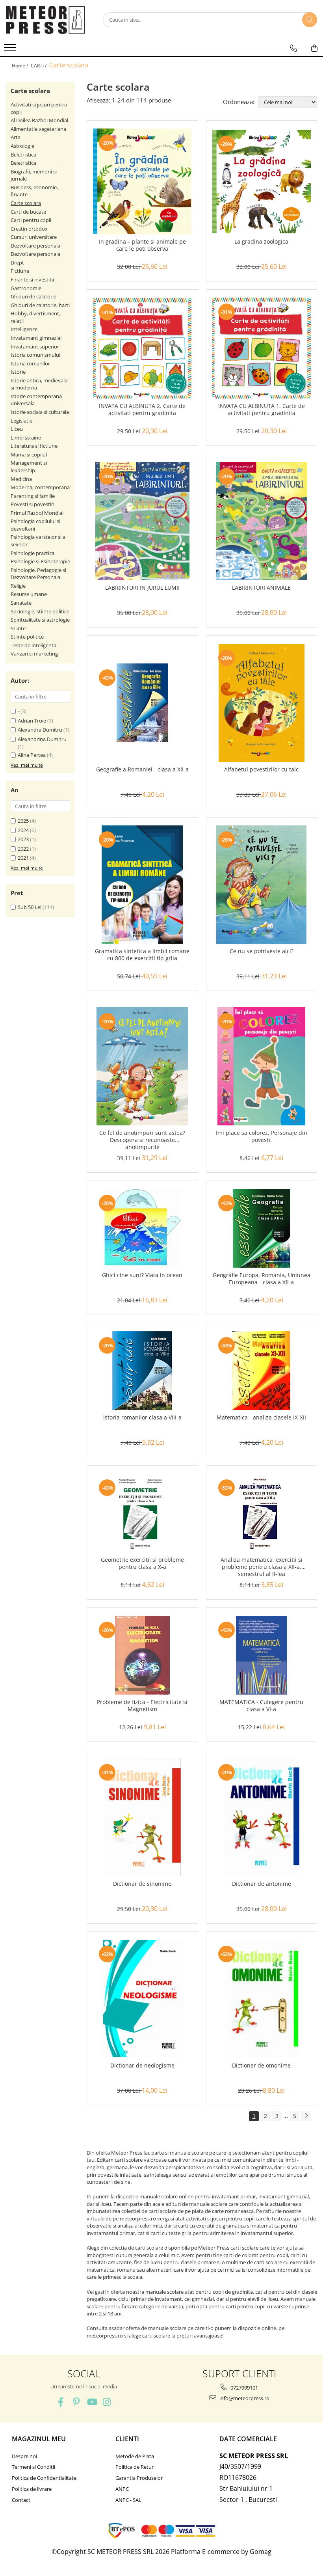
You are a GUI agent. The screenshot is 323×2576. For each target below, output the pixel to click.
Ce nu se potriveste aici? (262, 951)
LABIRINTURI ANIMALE (261, 588)
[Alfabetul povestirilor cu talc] (262, 703)
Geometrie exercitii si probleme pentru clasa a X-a (142, 1563)
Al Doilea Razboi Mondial (39, 120)
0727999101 (244, 2388)
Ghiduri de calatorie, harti (40, 305)
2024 (23, 830)
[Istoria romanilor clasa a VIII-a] (142, 1371)
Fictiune (20, 271)
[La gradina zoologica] (262, 182)
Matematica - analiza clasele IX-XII (261, 1417)
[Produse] (11, 50)
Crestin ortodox (29, 229)
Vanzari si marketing (34, 654)
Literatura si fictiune (34, 446)
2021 (23, 858)
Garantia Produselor (139, 2478)
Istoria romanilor (30, 363)
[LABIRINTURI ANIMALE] (262, 521)
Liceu (17, 429)
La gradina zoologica (261, 242)
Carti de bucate (28, 212)
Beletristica (23, 155)
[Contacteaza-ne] (293, 48)
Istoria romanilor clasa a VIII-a (142, 1417)
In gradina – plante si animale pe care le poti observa (142, 245)
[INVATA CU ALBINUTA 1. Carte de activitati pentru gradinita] (262, 348)
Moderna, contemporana (40, 487)
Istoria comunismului (35, 355)
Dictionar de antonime (262, 1884)
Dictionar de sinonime (142, 1884)
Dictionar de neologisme (142, 2066)
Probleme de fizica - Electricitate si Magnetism (142, 1706)
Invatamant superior (35, 346)
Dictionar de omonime (261, 2066)
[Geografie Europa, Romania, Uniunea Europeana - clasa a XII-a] (262, 1228)
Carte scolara (26, 203)
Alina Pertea (32, 755)
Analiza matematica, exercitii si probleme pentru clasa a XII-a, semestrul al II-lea (262, 1567)
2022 (23, 849)
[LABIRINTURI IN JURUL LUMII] (142, 521)
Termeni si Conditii (33, 2467)
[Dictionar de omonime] (262, 1999)
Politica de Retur (135, 2467)
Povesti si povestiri (32, 504)
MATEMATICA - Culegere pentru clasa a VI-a (261, 1706)
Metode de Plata (135, 2456)
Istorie (18, 372)
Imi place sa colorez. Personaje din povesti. (262, 1136)
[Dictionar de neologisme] (142, 1999)
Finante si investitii (32, 279)
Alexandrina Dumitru (42, 739)
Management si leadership (29, 467)
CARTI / (39, 66)
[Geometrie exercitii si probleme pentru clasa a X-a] (142, 1513)
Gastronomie (26, 288)
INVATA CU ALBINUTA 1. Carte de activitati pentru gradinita (262, 410)
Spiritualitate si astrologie (40, 620)
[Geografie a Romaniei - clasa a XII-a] (142, 703)
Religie (18, 586)
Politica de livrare (32, 2489)
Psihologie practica (32, 553)
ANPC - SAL (128, 2500)
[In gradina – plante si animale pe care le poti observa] (142, 181)
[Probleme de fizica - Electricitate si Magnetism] (142, 1655)
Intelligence (24, 329)
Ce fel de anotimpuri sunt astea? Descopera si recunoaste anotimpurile (142, 1140)
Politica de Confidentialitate (44, 2478)
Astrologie (22, 146)
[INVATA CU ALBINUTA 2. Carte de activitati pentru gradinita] (142, 348)
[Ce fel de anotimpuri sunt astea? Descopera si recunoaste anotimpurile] (142, 1066)
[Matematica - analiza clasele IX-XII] (262, 1371)
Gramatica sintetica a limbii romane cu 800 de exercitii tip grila (142, 955)
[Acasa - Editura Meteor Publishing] (45, 20)
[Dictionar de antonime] (262, 1817)
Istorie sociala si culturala (40, 412)
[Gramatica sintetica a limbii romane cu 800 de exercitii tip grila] (142, 885)
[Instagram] (107, 2402)
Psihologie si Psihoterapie (40, 561)
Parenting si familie (33, 496)
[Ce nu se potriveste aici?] (262, 885)
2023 (23, 839)
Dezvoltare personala (35, 246)
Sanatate (21, 603)
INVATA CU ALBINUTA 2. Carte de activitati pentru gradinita (142, 410)
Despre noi (24, 2456)
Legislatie (21, 421)
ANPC (122, 2489)
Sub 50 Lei (30, 907)
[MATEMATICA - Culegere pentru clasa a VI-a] (262, 1655)
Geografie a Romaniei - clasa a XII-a (142, 769)
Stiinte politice (27, 637)
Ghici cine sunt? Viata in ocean (142, 1275)
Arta (16, 137)
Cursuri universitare (34, 237)
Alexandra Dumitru (40, 730)
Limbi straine (26, 438)
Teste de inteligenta (33, 645)
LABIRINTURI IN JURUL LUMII (142, 588)
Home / (20, 66)
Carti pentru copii (31, 220)
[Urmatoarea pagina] (306, 2116)
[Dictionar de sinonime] (142, 1817)
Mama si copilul (29, 454)
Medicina (21, 479)
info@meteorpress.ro (244, 2398)
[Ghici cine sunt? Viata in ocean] (142, 1228)
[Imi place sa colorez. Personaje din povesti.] (262, 1066)
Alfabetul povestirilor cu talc (261, 769)
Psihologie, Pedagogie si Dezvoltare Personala (38, 574)
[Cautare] (310, 20)
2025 (23, 821)
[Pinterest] (76, 2402)
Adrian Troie (32, 721)
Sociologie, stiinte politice (40, 611)
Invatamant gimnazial (36, 338)
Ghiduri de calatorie (33, 296)
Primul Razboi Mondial (37, 513)
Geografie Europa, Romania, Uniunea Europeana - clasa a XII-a (262, 1279)
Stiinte (18, 628)
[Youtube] (92, 2402)
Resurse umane (29, 594)
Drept (17, 263)
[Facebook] (61, 2402)
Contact (21, 2500)
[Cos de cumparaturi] (314, 48)
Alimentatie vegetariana (38, 129)
